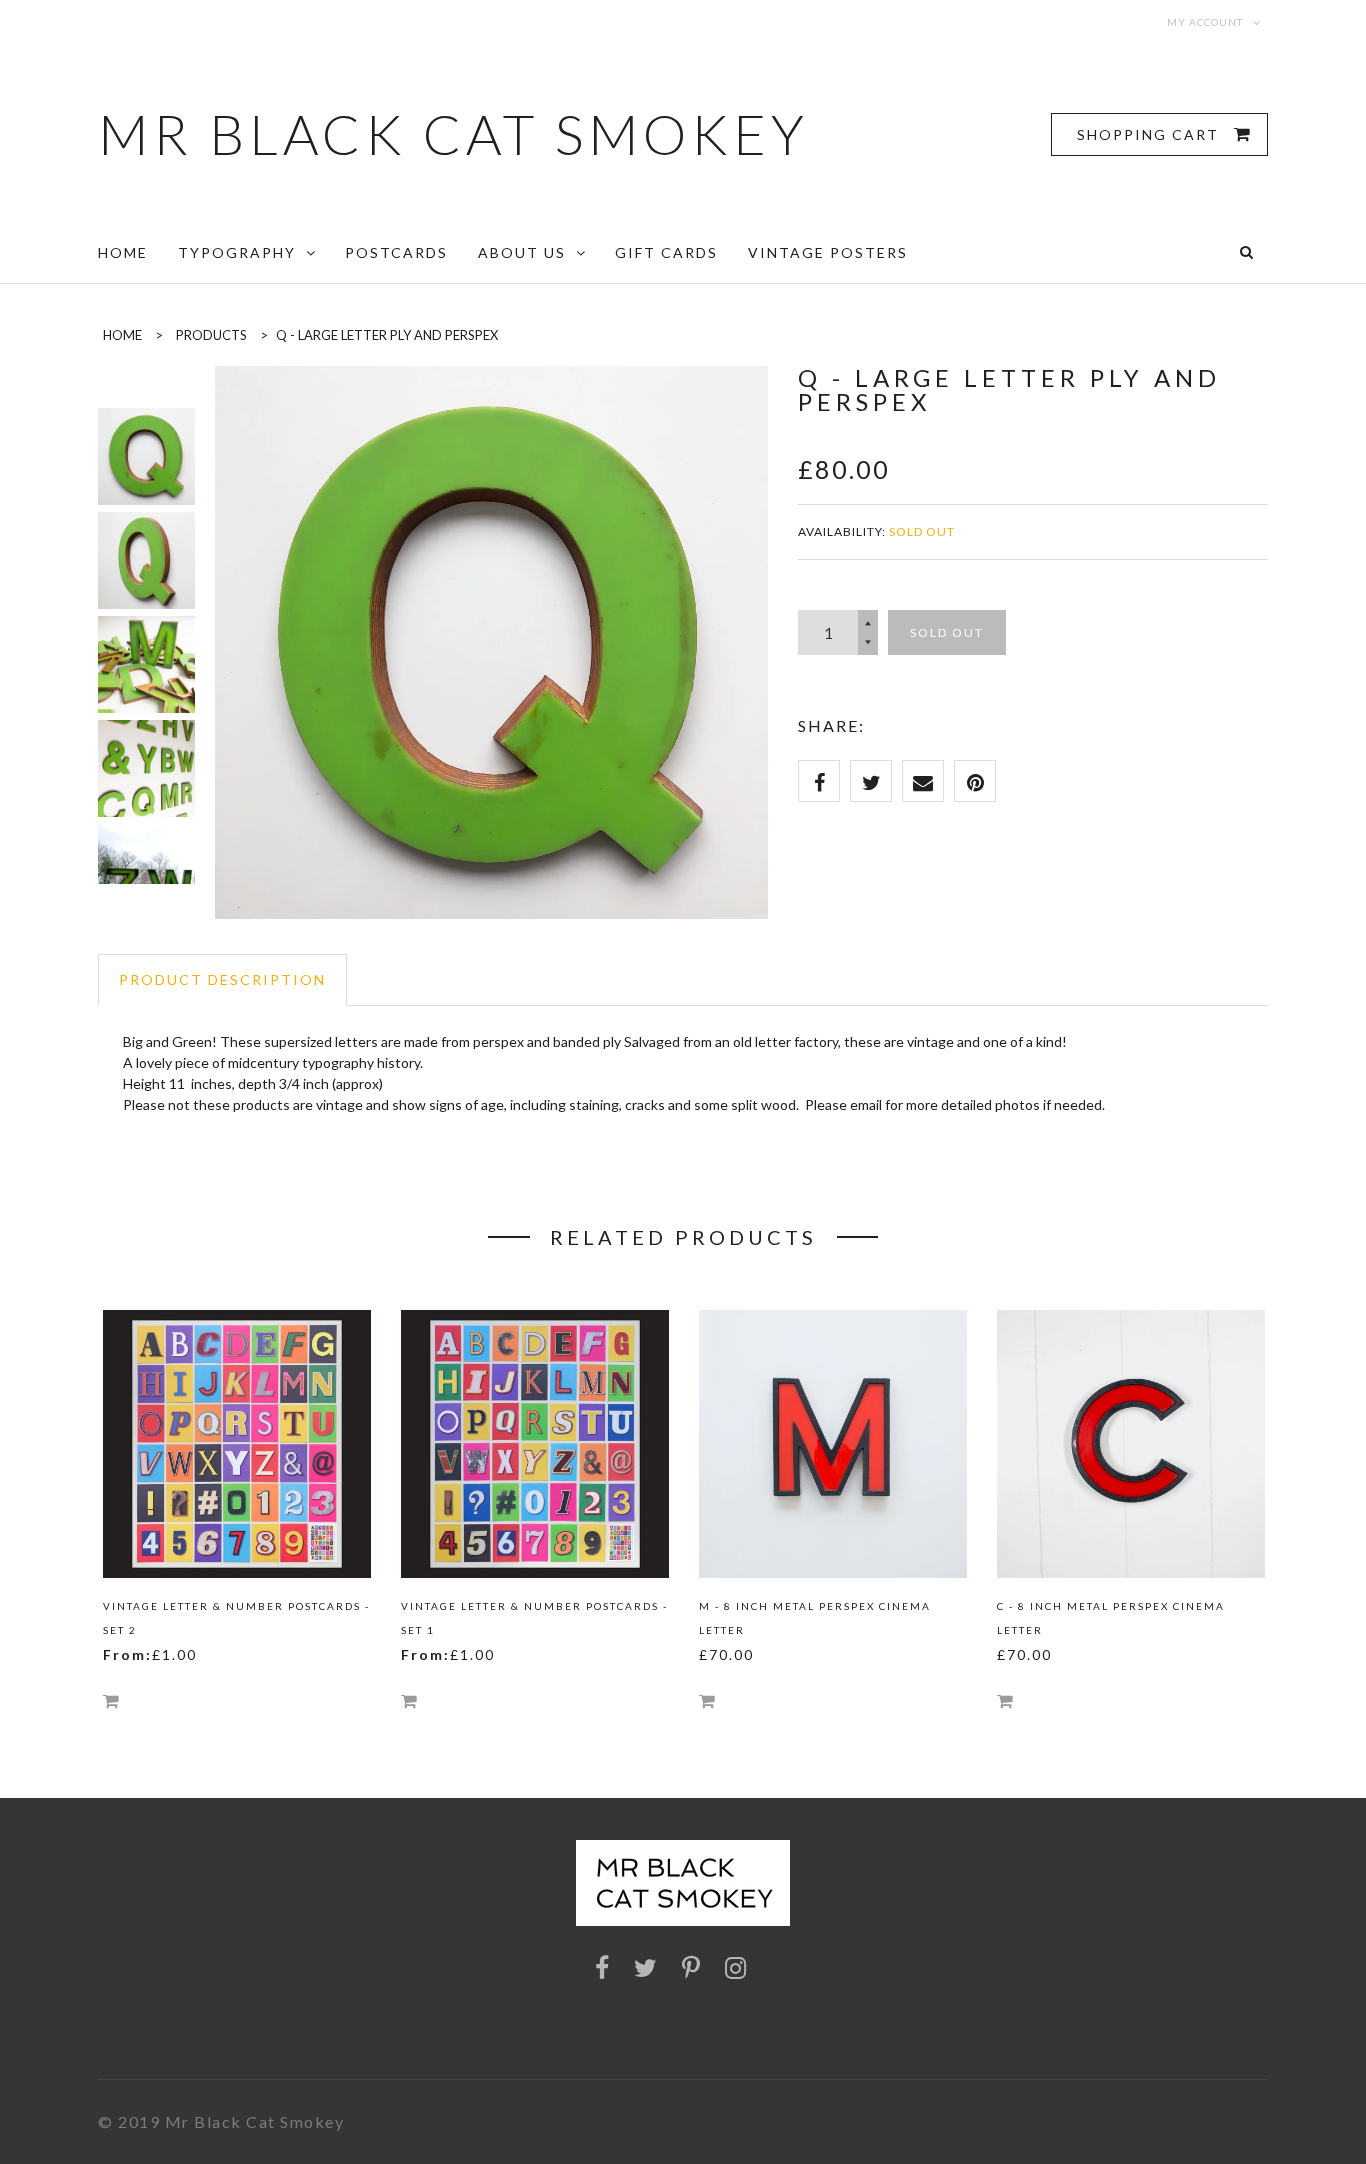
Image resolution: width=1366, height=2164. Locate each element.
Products (211, 335)
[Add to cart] (111, 1700)
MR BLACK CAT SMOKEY (453, 134)
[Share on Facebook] (819, 781)
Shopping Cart (1150, 134)
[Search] (1246, 252)
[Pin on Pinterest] (975, 781)
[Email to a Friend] (923, 781)
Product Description (222, 979)
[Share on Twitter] (871, 781)
